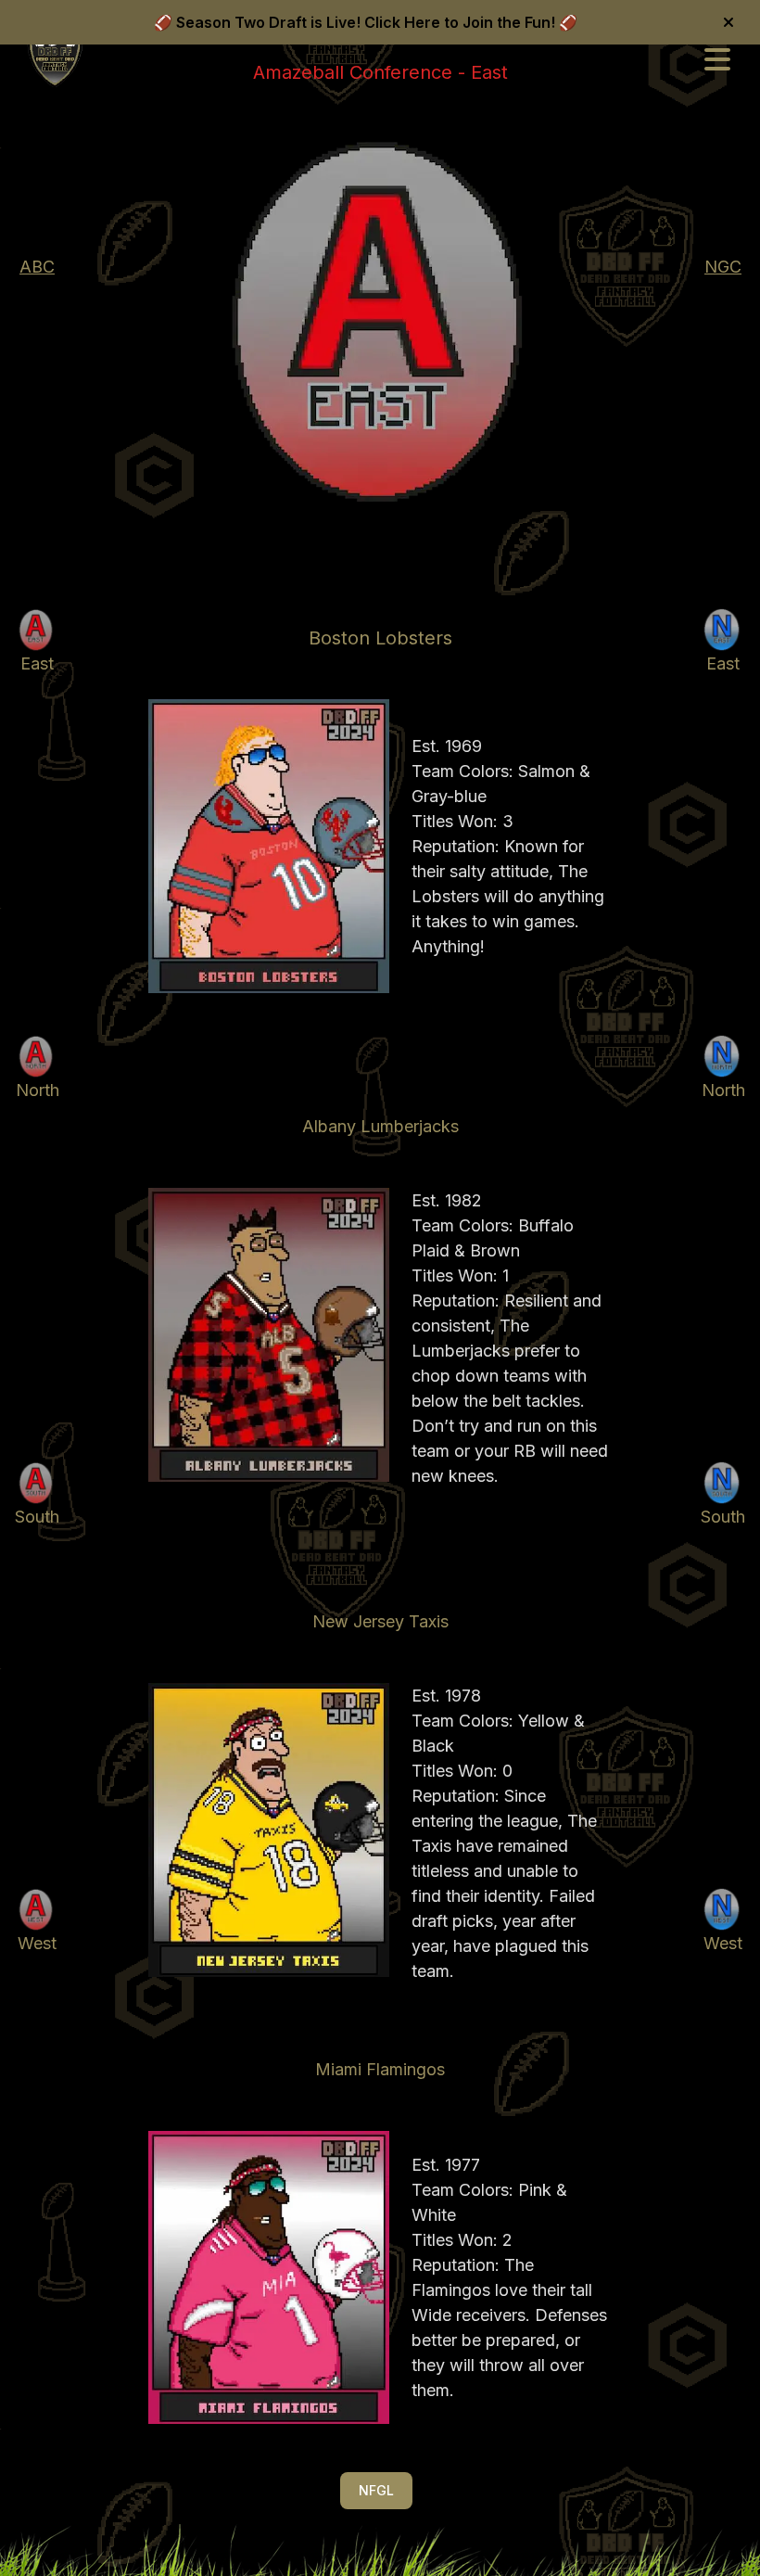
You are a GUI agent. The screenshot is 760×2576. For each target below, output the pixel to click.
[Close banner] (728, 22)
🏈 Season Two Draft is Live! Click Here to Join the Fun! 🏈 (366, 22)
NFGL (376, 2490)
